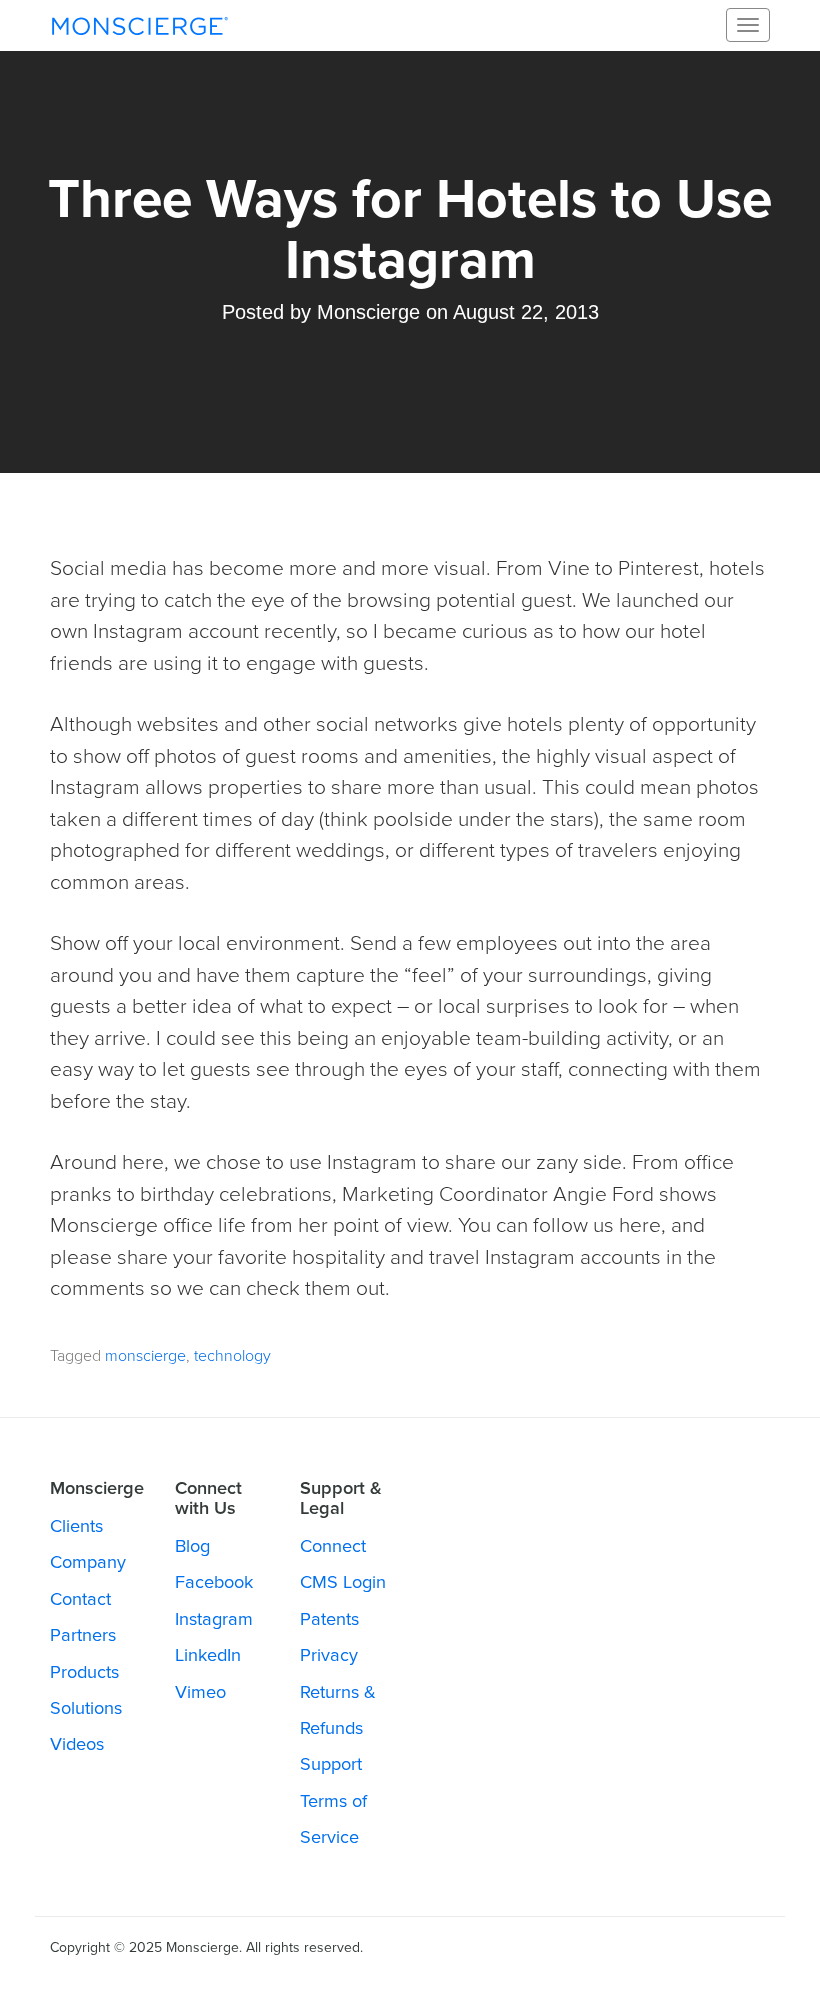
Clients (76, 1526)
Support (331, 1764)
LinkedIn (208, 1655)
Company (88, 1562)
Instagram (214, 1619)
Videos (77, 1744)
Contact (80, 1599)
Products (84, 1672)
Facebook (214, 1582)
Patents (329, 1619)
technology (232, 1356)
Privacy (329, 1655)
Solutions (86, 1708)
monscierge (145, 1356)
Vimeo (200, 1692)
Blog (192, 1546)
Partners (83, 1635)
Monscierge (140, 25)
